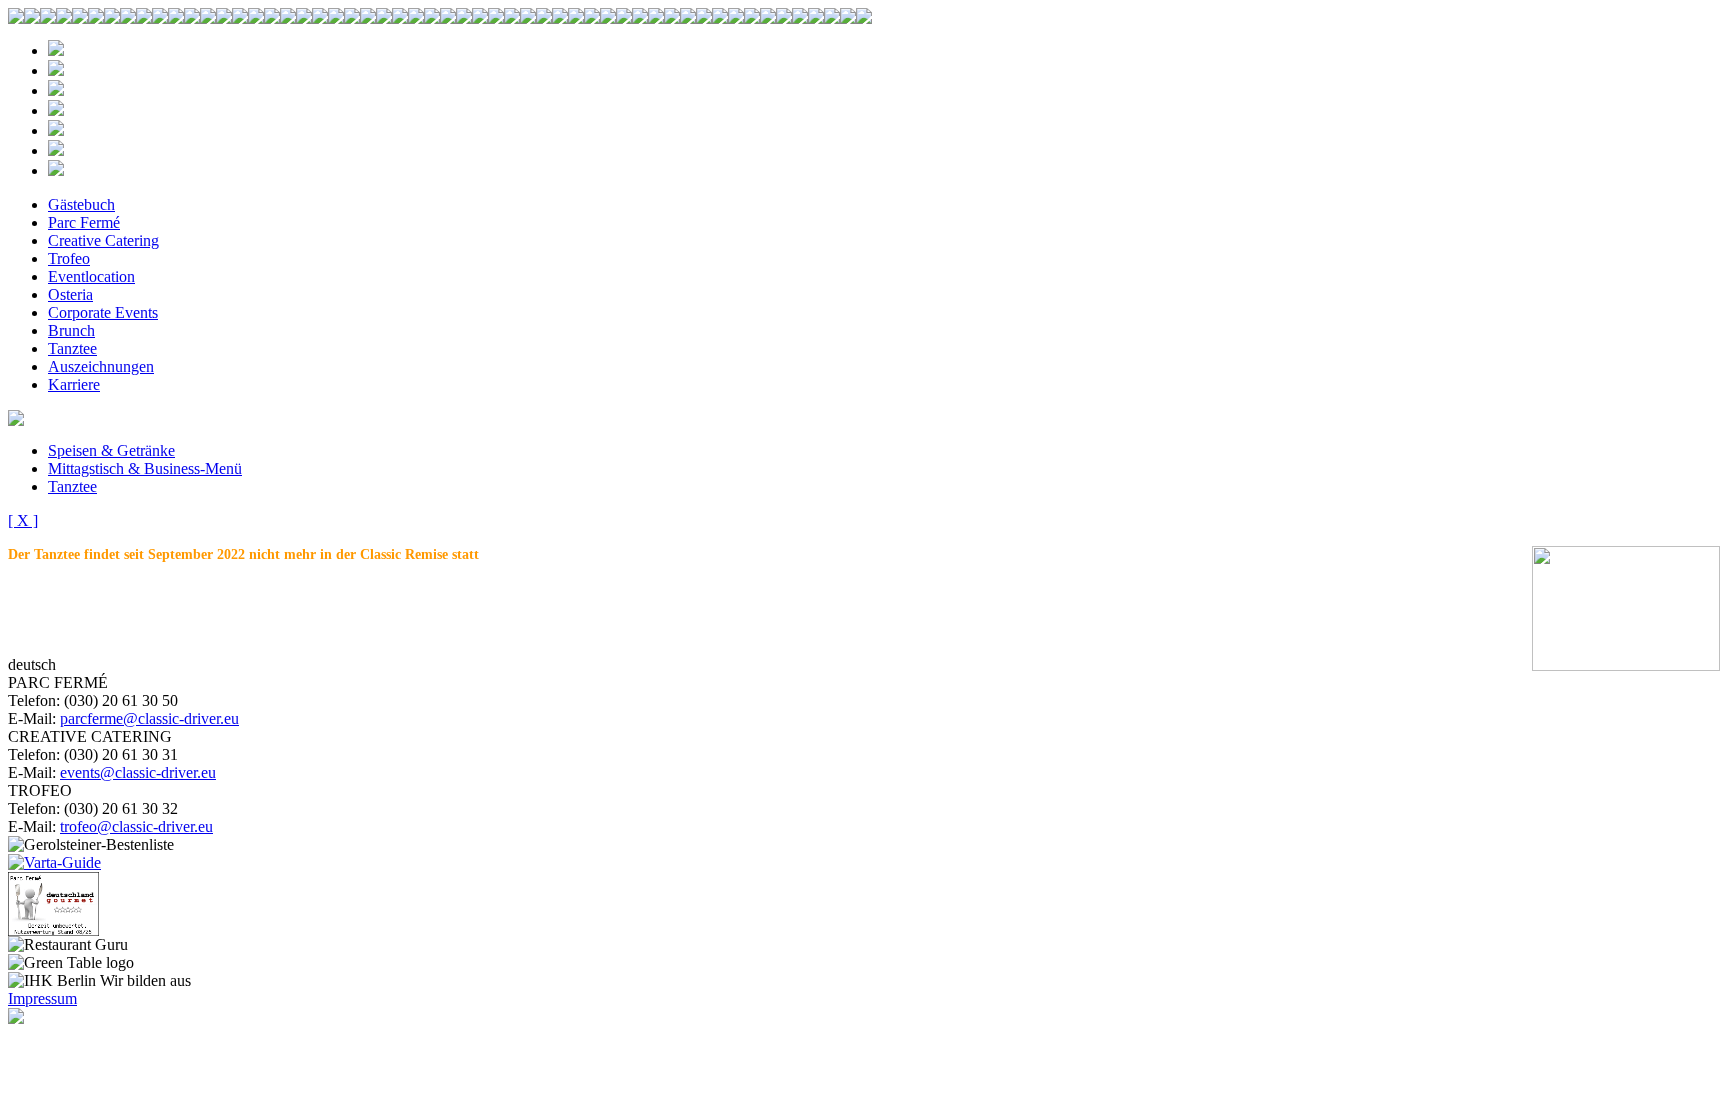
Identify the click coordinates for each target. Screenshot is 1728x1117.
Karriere (74, 384)
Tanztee (72, 348)
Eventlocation (91, 276)
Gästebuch (81, 204)
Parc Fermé (84, 222)
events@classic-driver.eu (138, 772)
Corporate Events (103, 312)
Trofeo (69, 258)
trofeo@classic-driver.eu (136, 826)
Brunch (71, 330)
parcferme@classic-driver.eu (149, 718)
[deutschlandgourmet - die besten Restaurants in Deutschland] (53, 930)
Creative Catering (103, 240)
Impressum (42, 998)
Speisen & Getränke (111, 450)
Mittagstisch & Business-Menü (145, 468)
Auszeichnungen (101, 366)
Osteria (70, 294)
